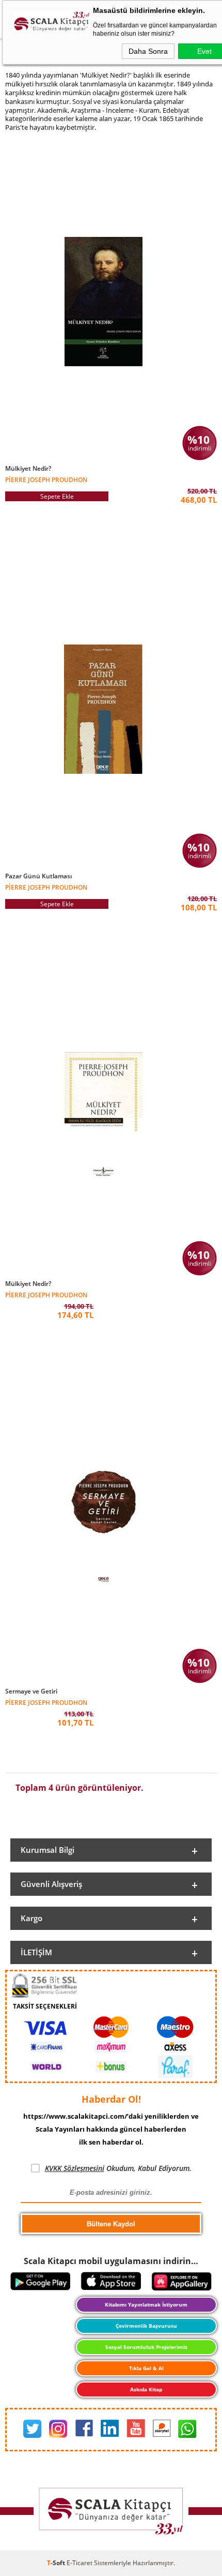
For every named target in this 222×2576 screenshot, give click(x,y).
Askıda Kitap (146, 2389)
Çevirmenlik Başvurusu (146, 2326)
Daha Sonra (148, 51)
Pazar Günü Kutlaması (38, 876)
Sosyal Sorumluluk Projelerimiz (146, 2347)
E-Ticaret (80, 2563)
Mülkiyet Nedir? (28, 469)
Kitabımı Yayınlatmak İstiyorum (146, 2304)
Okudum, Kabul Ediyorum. (118, 2168)
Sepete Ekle (57, 496)
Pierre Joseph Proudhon (46, 479)
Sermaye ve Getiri (31, 1691)
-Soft (57, 2563)
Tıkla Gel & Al (146, 2368)
